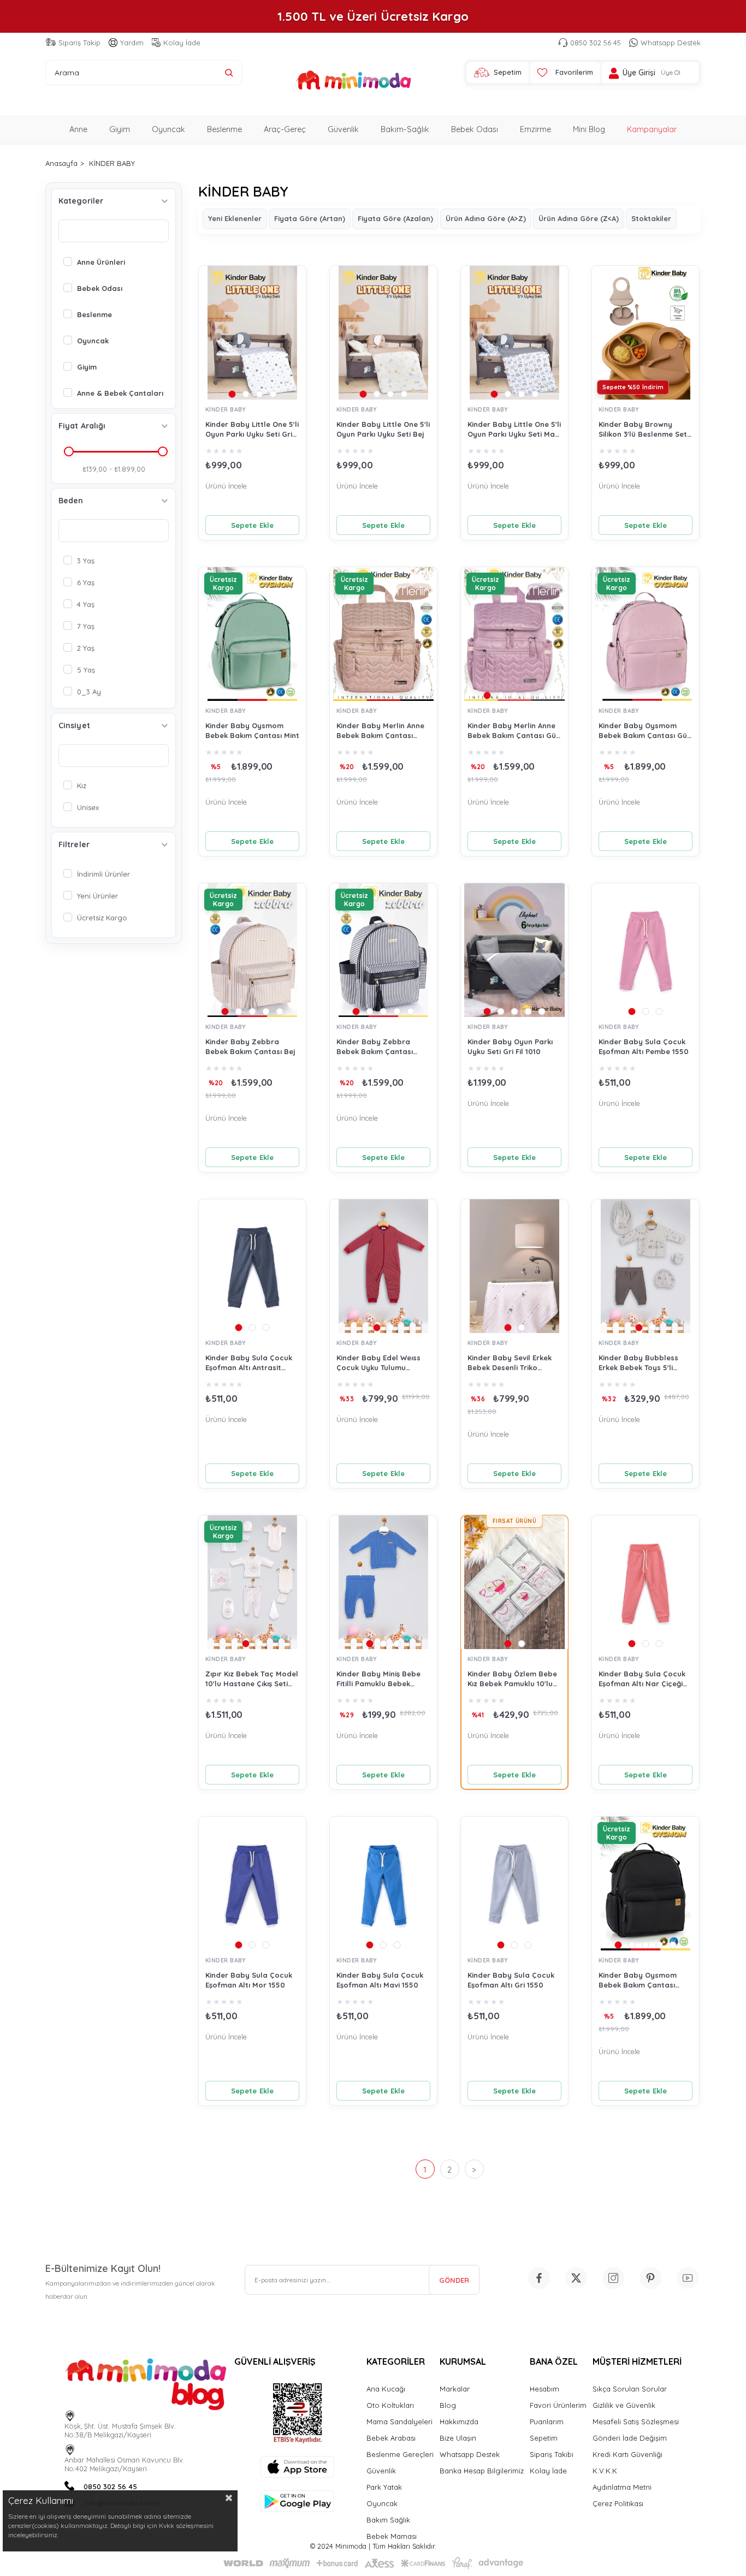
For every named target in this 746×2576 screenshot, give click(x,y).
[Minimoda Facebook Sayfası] (539, 2278)
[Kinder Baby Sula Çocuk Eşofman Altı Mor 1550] (252, 1884)
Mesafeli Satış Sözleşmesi (636, 2422)
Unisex (88, 807)
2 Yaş (86, 648)
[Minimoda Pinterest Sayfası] (650, 2278)
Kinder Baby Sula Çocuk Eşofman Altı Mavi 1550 (380, 1980)
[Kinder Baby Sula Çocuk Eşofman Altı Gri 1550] (514, 1884)
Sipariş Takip (79, 43)
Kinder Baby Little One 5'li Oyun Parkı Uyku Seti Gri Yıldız (252, 429)
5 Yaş (86, 670)
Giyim (120, 129)
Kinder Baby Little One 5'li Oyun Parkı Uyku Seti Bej (383, 429)
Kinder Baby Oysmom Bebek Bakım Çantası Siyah (638, 1980)
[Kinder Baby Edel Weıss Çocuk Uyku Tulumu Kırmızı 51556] (383, 1266)
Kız (82, 786)
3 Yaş (86, 561)
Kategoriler (81, 201)
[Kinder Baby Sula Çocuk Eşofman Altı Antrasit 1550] (252, 1266)
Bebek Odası (475, 129)
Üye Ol (671, 73)
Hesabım (544, 2389)
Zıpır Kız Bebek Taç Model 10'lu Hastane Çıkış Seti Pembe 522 (252, 1679)
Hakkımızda (459, 2422)
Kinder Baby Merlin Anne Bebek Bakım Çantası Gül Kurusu (513, 731)
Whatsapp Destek (671, 43)
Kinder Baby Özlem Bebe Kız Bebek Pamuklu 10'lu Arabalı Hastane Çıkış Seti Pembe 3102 (514, 1679)
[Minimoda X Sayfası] (576, 2278)
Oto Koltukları (390, 2405)
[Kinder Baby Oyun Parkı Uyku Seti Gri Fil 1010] (514, 950)
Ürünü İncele (226, 486)
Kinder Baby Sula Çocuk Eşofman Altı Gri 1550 (511, 1980)
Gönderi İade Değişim (630, 2438)
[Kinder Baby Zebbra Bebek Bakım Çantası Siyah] (383, 950)
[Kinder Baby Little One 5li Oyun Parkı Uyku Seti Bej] (383, 333)
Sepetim (544, 2438)
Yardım (132, 43)
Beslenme (224, 129)
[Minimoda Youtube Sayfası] (688, 2278)
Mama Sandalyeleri (399, 2422)
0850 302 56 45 (596, 43)
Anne (78, 129)
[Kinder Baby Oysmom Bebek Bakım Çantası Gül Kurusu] (646, 634)
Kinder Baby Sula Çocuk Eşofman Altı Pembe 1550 (644, 1046)
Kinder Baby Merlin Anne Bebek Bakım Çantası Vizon (380, 731)
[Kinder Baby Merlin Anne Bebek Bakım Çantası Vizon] (383, 634)
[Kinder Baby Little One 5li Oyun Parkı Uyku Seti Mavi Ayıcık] (514, 333)
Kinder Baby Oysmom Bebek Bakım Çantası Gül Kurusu (644, 731)
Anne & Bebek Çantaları (120, 393)
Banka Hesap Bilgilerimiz (482, 2471)
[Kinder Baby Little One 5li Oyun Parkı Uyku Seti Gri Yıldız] (252, 333)
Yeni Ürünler (97, 896)
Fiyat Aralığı (82, 426)
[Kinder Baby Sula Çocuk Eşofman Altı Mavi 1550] (383, 1884)
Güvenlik (343, 129)
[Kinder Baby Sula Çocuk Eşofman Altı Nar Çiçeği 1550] (646, 1582)
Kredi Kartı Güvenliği (627, 2454)
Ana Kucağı (386, 2389)
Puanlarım (547, 2422)
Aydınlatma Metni (622, 2487)
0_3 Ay (89, 692)
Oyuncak (168, 129)
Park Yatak (384, 2487)
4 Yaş (86, 604)
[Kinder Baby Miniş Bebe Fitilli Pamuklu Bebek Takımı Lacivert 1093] (383, 1582)
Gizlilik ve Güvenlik (624, 2405)
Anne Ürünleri (101, 262)
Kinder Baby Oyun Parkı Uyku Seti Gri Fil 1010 (510, 1046)
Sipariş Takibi (552, 2454)
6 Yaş (86, 582)
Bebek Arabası (391, 2438)
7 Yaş (86, 626)
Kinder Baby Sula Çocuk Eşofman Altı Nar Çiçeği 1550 (642, 1679)
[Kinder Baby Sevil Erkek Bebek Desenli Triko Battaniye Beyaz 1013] (514, 1266)
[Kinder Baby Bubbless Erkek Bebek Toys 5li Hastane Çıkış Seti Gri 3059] (646, 1266)
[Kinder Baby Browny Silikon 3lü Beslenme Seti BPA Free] (646, 333)
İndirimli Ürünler (103, 874)
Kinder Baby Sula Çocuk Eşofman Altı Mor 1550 (249, 1980)
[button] (232, 394)
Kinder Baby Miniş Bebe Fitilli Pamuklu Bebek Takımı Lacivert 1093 (378, 1679)
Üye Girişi (639, 73)
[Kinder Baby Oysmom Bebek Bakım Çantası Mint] (252, 634)
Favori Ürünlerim (558, 2405)
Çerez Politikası (618, 2503)
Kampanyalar (652, 129)
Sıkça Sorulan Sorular (630, 2389)
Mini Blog (589, 129)
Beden (71, 501)
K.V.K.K (605, 2471)
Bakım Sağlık (388, 2520)
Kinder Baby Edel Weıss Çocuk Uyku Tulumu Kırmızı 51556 (378, 1363)
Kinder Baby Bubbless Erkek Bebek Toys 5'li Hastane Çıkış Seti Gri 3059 (638, 1363)
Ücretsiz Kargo (102, 918)
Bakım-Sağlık (405, 129)
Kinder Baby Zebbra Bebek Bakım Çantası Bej (250, 1046)
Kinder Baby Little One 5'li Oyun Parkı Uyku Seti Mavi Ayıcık (514, 429)
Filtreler (74, 844)
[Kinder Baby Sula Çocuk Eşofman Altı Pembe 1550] (646, 950)
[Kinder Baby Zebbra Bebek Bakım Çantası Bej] (252, 950)
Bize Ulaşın (458, 2438)
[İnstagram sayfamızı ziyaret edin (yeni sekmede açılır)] (613, 2278)
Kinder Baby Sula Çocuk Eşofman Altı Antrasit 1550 (249, 1363)
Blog (448, 2405)
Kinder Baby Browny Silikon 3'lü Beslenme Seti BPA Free (644, 429)
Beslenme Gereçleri (400, 2454)
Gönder (454, 2280)
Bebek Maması (392, 2536)
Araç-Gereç (285, 129)
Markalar (455, 2389)
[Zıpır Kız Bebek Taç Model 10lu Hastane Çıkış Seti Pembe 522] (252, 1582)
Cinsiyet (74, 725)
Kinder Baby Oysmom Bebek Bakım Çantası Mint (252, 730)
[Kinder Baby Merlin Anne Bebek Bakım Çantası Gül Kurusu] (514, 634)
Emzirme (535, 129)
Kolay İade (182, 43)
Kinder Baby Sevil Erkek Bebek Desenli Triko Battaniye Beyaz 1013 (510, 1363)
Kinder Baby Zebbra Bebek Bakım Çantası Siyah (375, 1047)
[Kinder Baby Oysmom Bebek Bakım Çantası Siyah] (646, 1884)
